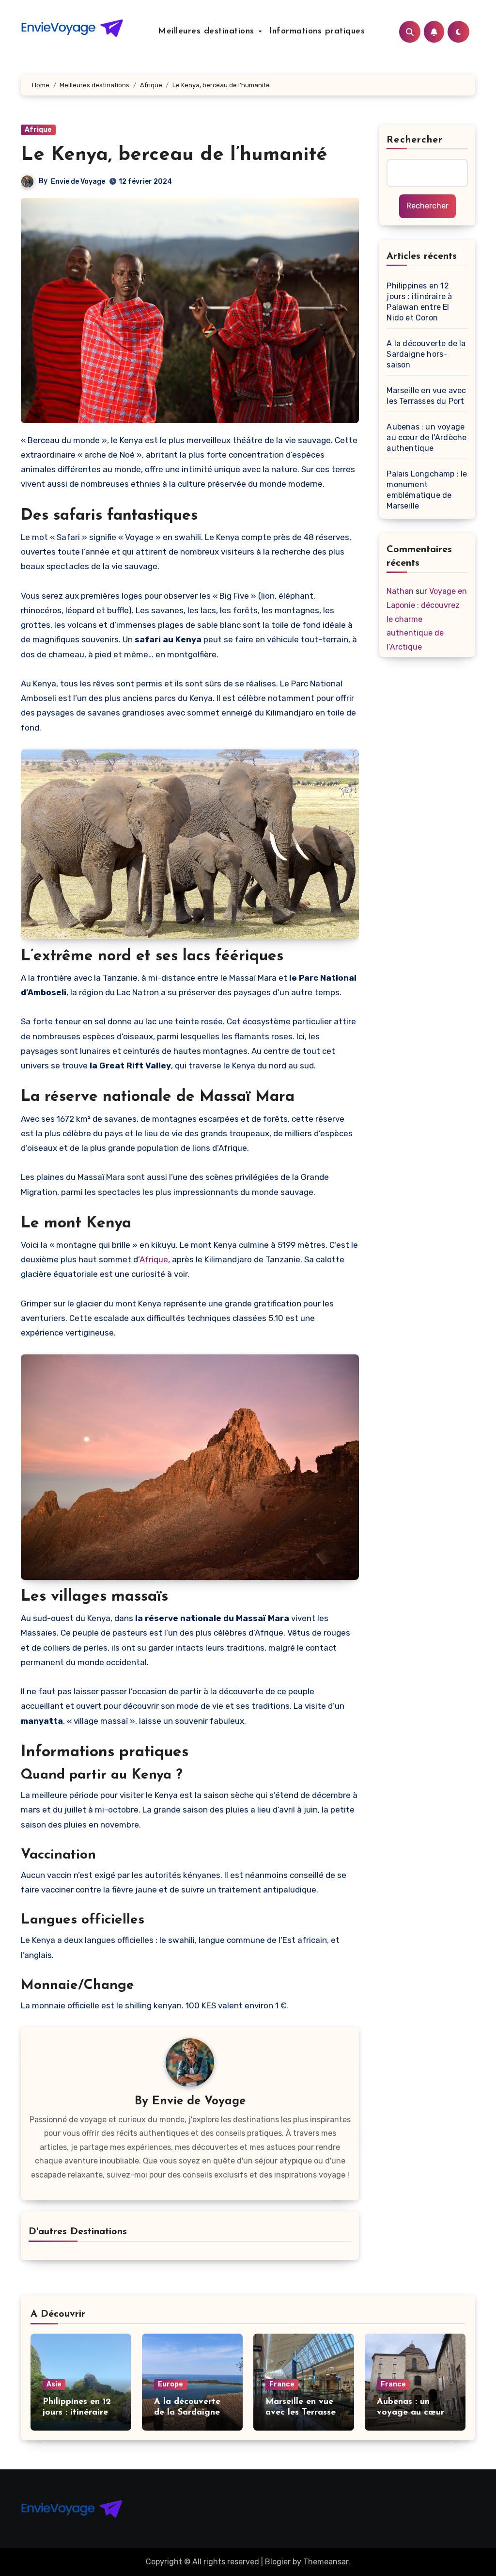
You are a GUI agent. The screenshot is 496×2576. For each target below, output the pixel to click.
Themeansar (326, 2562)
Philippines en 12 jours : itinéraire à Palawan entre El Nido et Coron (419, 302)
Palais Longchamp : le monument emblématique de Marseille (427, 490)
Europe (170, 2384)
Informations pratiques (317, 32)
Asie (54, 2384)
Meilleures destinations (208, 32)
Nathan (400, 591)
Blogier (278, 2562)
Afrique (38, 130)
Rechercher (415, 140)
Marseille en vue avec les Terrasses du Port (426, 396)
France (282, 2384)
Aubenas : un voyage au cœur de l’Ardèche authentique (426, 437)
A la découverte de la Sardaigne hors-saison (426, 354)
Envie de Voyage (78, 182)
